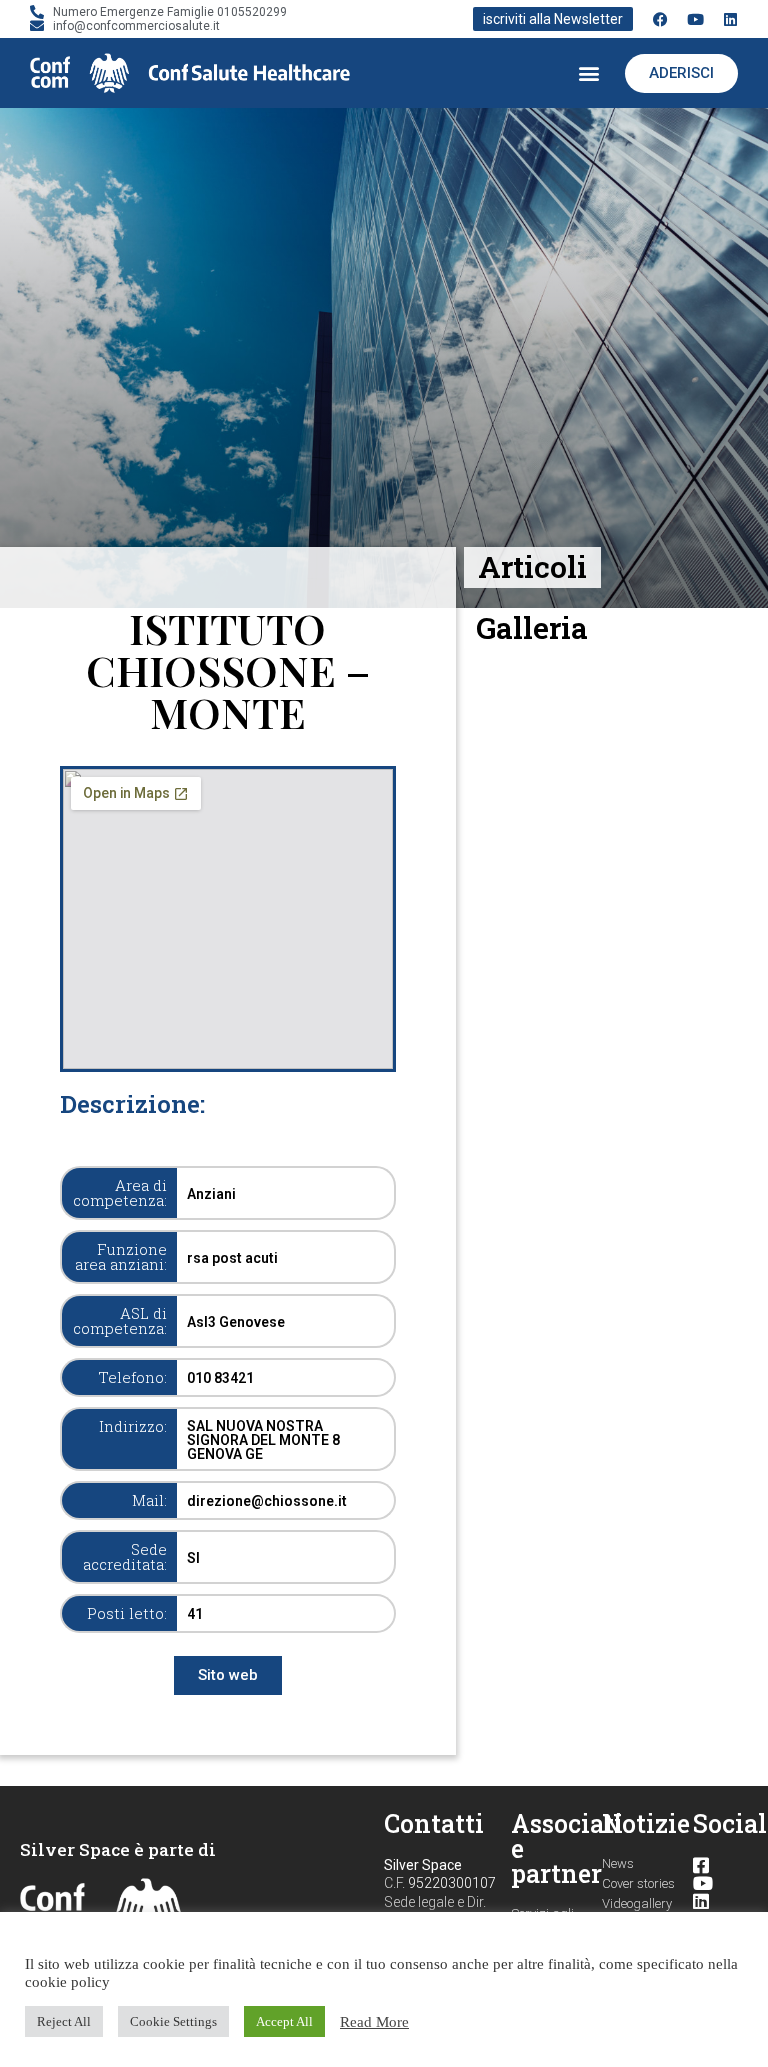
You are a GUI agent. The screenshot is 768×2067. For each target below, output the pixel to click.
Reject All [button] (64, 2021)
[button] (588, 73)
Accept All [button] (284, 2021)
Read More (374, 2022)
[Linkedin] (730, 19)
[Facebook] (660, 19)
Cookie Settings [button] (173, 2021)
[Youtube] (695, 19)
